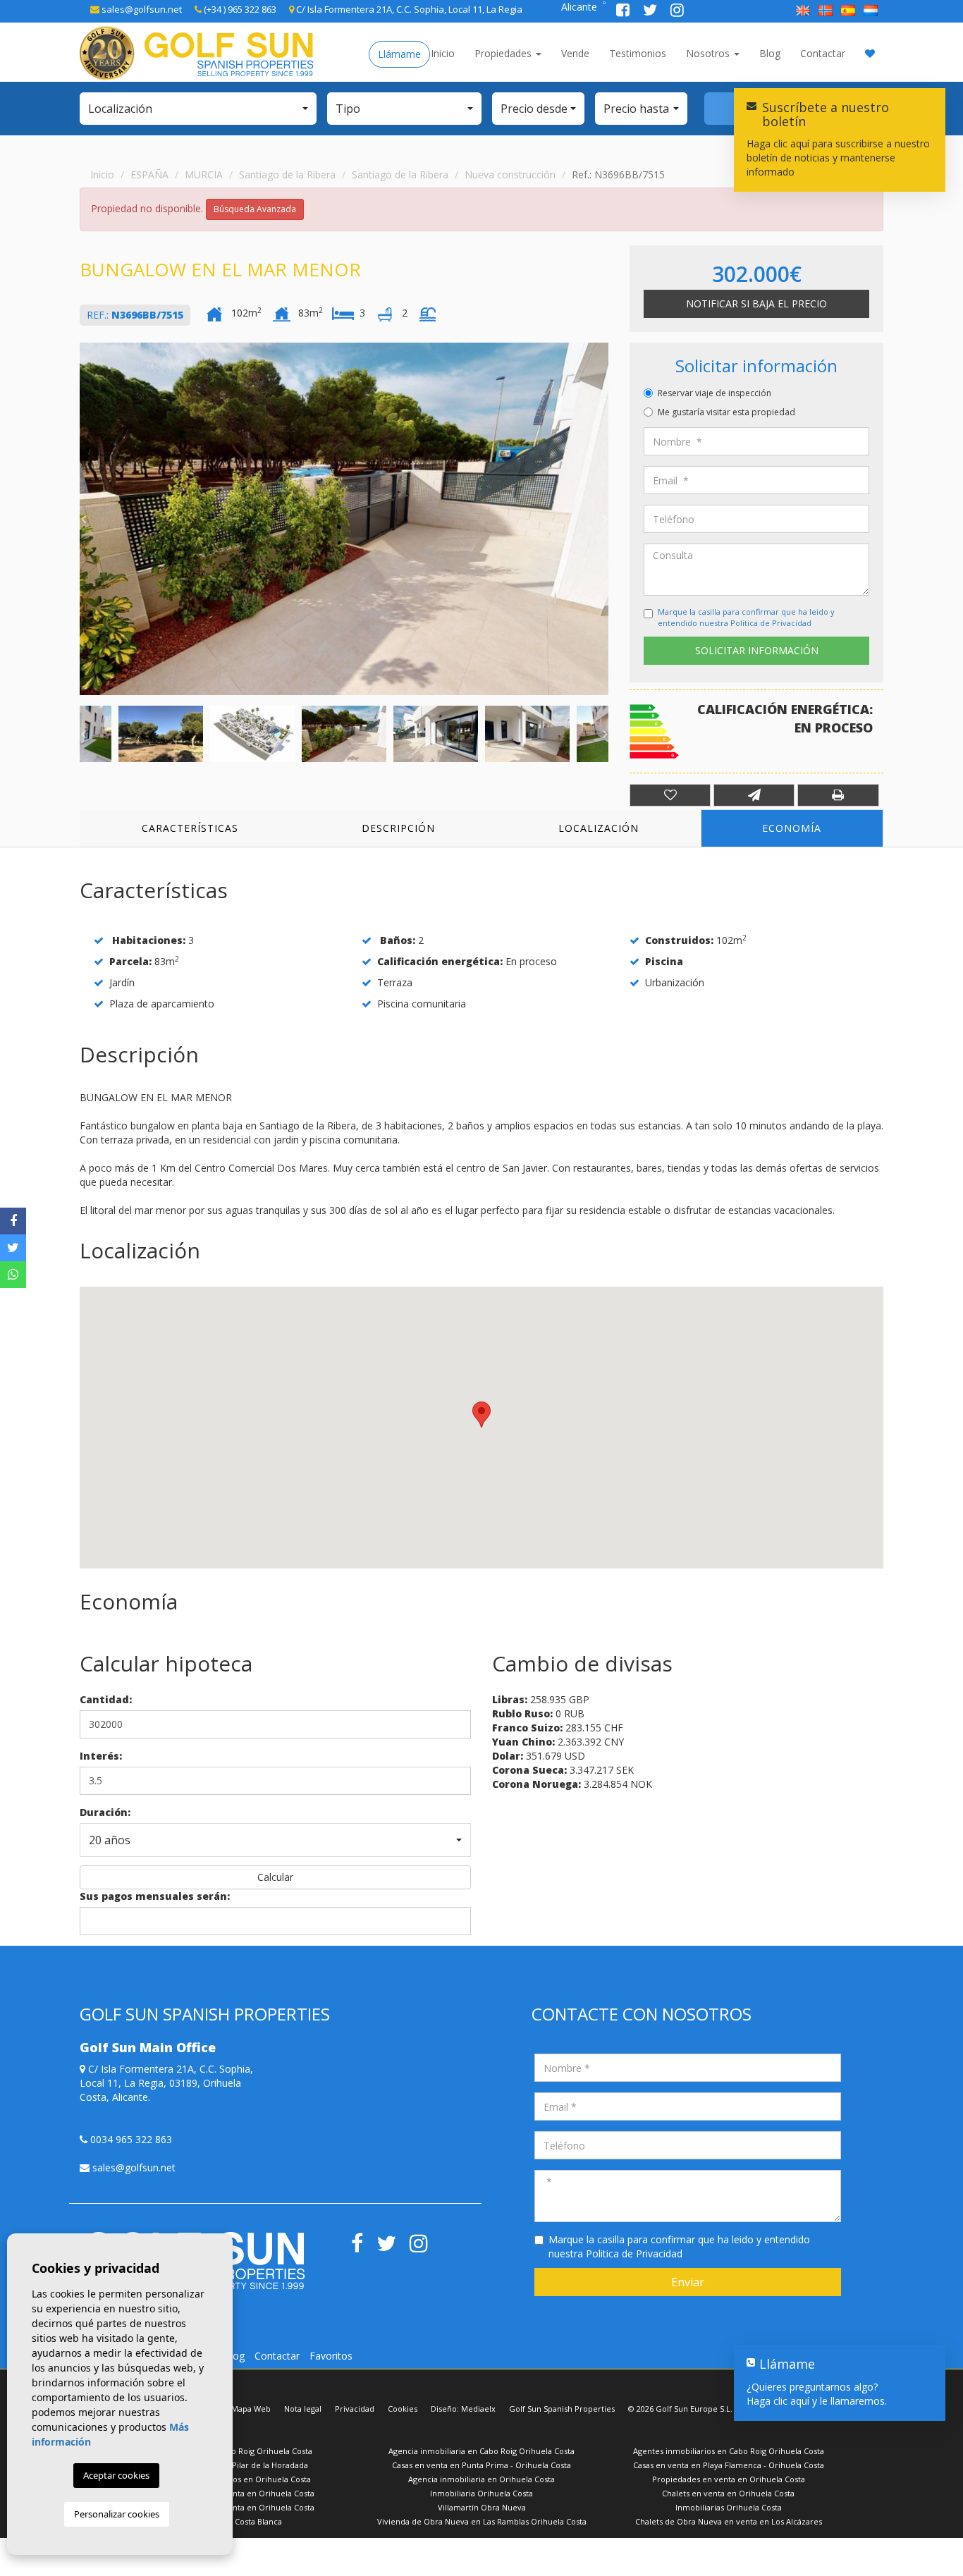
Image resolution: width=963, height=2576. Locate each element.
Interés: (101, 1756)
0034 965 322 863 (130, 2139)
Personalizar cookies (117, 2514)
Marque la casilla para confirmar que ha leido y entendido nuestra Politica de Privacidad (746, 617)
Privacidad (355, 2409)
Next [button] (605, 519)
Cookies (403, 2409)
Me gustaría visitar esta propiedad (726, 412)
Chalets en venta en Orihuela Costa (728, 2493)
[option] (344, 519)
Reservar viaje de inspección (714, 393)
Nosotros (709, 53)
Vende (575, 53)
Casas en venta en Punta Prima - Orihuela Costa (481, 2465)
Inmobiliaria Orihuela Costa (481, 2493)
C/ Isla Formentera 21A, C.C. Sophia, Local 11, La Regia (408, 9)
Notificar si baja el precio (756, 303)
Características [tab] (190, 828)
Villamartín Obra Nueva (482, 2507)
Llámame (399, 54)
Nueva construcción (510, 174)
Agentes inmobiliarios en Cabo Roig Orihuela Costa (729, 2451)
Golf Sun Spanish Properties (562, 2409)
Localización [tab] (599, 828)
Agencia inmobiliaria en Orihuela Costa (481, 2479)
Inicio (443, 53)
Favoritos (331, 2356)
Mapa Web (251, 2409)
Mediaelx (478, 2409)
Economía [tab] (792, 828)
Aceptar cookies (116, 2475)
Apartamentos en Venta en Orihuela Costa (235, 2493)
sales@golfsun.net (141, 9)
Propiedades (504, 53)
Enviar (688, 2282)
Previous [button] (83, 519)
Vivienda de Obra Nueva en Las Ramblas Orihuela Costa (482, 2521)
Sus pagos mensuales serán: (155, 1896)
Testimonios (638, 53)
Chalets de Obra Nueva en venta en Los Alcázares (729, 2521)
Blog (770, 53)
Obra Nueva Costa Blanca (235, 2521)
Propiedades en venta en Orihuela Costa (729, 2479)
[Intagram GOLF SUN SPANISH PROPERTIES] (677, 12)
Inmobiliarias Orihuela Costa (729, 2507)
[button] (198, 109)
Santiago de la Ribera (287, 174)
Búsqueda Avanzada (255, 209)
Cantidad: (106, 1699)
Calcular (275, 1877)
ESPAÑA (149, 174)
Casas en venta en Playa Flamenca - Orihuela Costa (729, 2465)
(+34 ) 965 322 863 (239, 9)
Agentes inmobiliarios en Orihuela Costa (235, 2479)
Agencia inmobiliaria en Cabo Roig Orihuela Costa (481, 2451)
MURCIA (204, 174)
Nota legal (303, 2409)
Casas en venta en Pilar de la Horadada (235, 2465)
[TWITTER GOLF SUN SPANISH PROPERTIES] (651, 12)
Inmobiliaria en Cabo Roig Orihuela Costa (235, 2451)
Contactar (823, 53)
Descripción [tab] (398, 828)
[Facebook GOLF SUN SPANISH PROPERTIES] (624, 12)
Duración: (105, 1812)
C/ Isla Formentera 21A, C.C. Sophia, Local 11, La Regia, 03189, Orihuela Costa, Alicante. (166, 2083)
